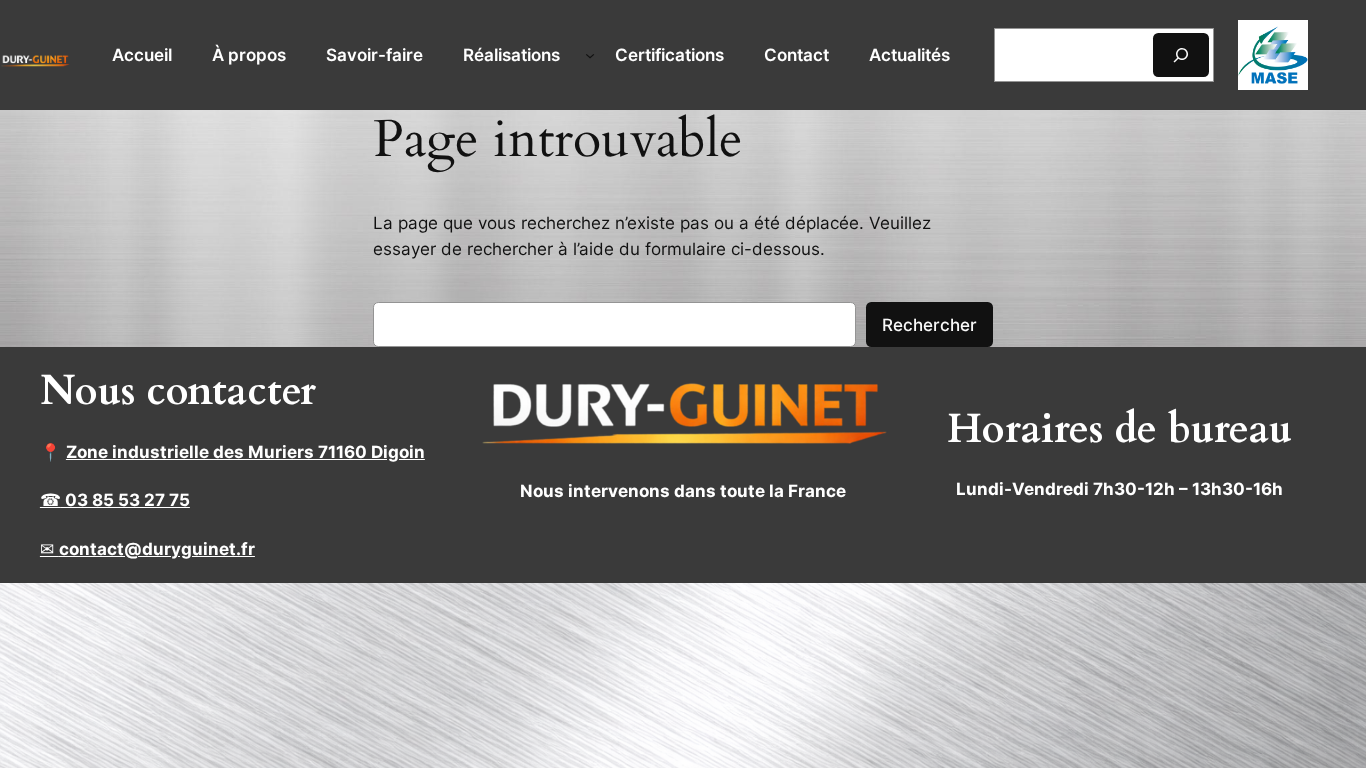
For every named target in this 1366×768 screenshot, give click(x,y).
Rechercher (929, 325)
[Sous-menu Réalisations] (590, 55)
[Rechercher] (1181, 54)
